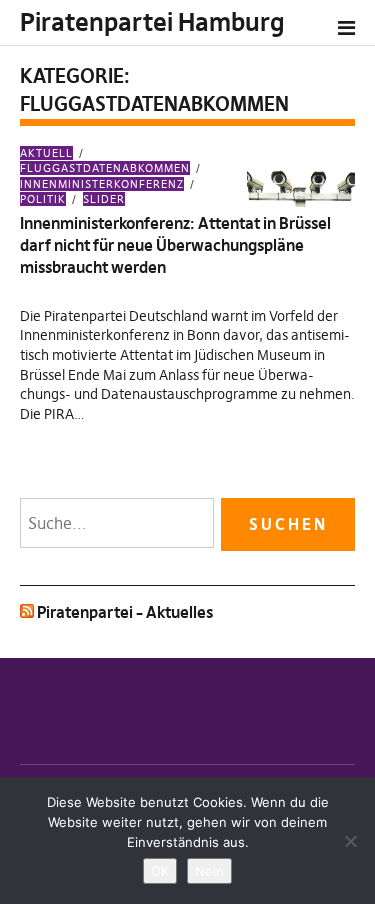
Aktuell (46, 153)
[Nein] (350, 841)
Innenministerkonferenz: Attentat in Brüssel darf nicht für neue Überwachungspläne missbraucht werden (175, 245)
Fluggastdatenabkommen (105, 168)
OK (160, 871)
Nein (209, 871)
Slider (104, 199)
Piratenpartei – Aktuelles (125, 612)
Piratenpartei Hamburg (152, 22)
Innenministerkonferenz (102, 183)
